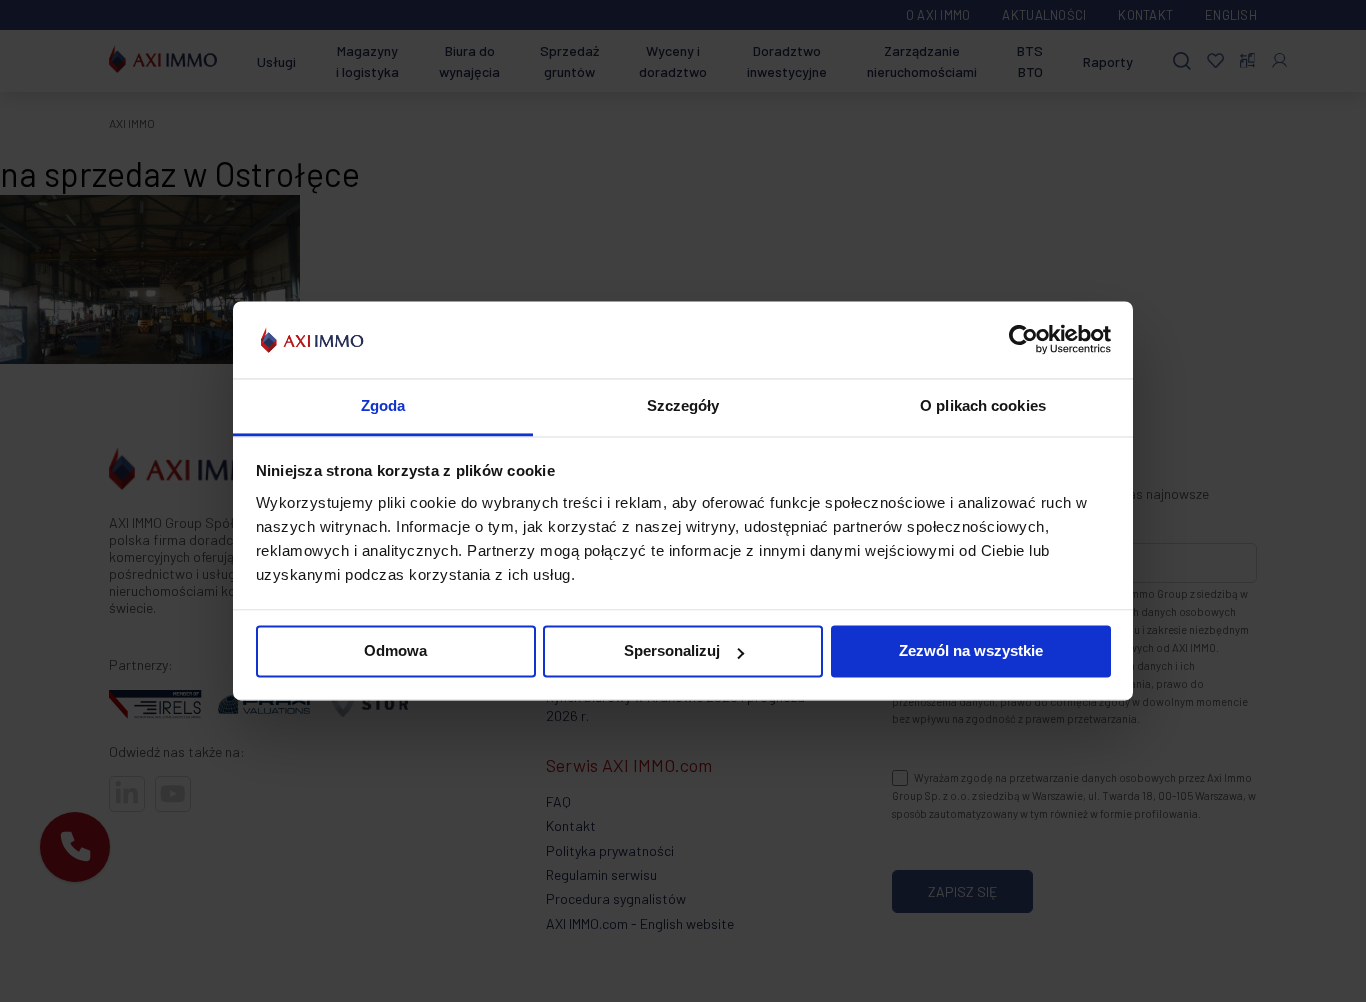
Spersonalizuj (672, 651)
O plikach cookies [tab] (983, 405)
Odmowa (395, 651)
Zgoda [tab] (383, 405)
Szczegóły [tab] (683, 405)
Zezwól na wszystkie (971, 651)
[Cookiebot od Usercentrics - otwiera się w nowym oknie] (1023, 340)
